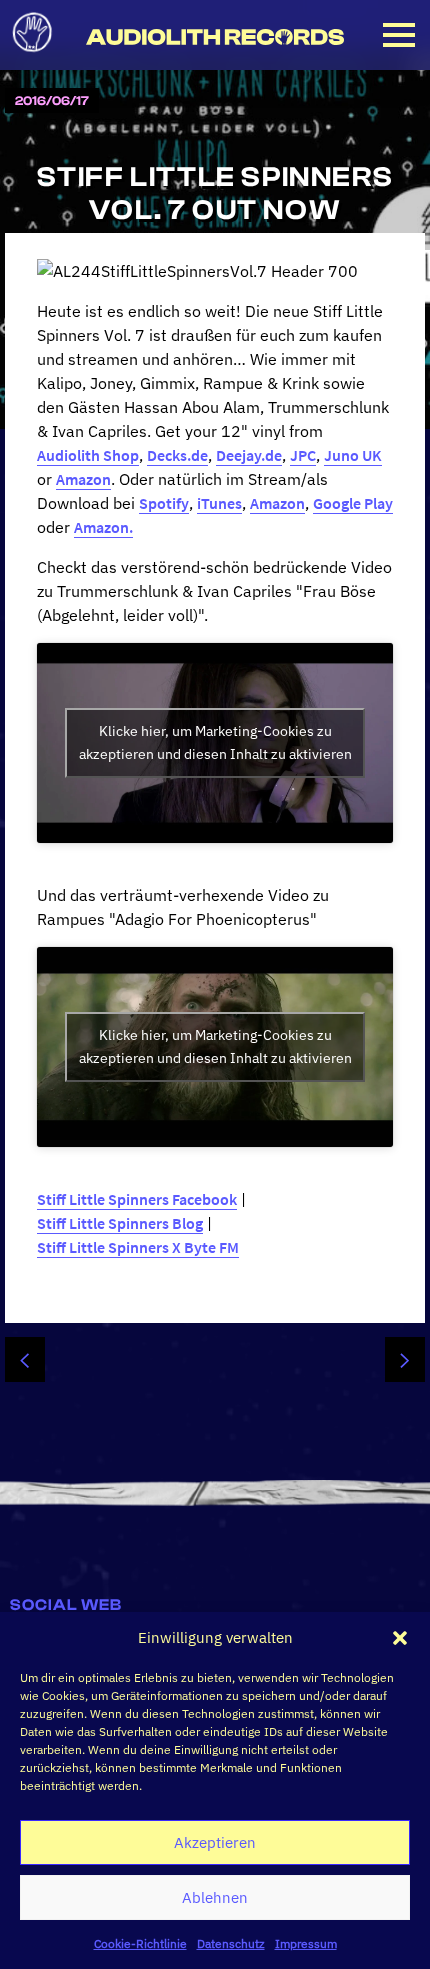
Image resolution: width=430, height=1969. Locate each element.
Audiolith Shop (88, 455)
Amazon (83, 479)
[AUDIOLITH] (32, 58)
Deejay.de (249, 455)
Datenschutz (231, 1943)
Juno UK (353, 455)
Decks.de (177, 455)
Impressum (306, 1943)
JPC (303, 455)
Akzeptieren (215, 1842)
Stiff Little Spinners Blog (120, 1223)
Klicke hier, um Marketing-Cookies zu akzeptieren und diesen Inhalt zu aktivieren (215, 742)
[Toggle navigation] (399, 35)
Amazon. (103, 527)
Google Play (353, 503)
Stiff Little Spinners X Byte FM (138, 1247)
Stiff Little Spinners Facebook (137, 1199)
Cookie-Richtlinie (140, 1943)
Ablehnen (215, 1897)
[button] (400, 1638)
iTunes (219, 503)
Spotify (164, 503)
